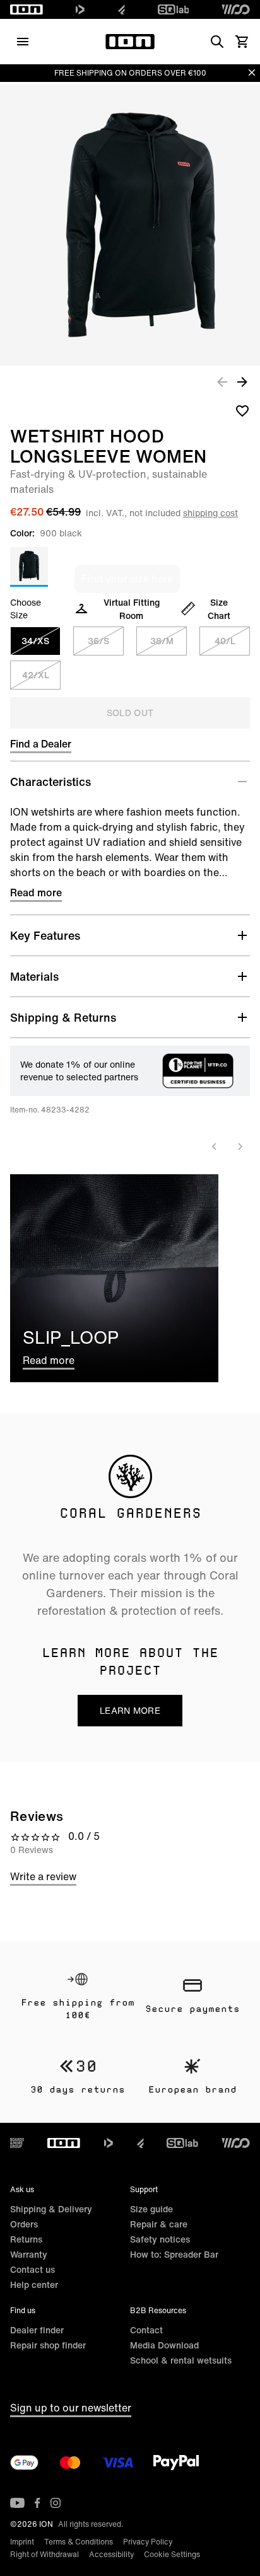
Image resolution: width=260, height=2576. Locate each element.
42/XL (36, 675)
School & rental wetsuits (181, 2360)
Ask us (22, 2189)
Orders (24, 2224)
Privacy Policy (148, 2542)
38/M (162, 641)
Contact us (32, 2269)
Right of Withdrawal (44, 2554)
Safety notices (160, 2239)
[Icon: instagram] (56, 2503)
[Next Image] (242, 381)
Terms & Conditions (79, 2542)
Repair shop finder (48, 2345)
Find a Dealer (41, 744)
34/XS (35, 641)
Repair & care (159, 2224)
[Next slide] (240, 1146)
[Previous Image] (222, 381)
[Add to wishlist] (242, 410)
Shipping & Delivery (51, 2209)
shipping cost (210, 513)
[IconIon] (27, 9)
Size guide (151, 2209)
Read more (36, 892)
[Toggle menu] (23, 42)
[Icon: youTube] (17, 2503)
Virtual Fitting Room (132, 609)
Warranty (29, 2254)
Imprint (22, 2542)
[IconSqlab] (174, 9)
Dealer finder (37, 2330)
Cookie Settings (172, 2554)
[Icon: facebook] (38, 2503)
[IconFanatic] (121, 9)
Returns (26, 2239)
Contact (146, 2330)
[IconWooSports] (236, 9)
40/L (225, 641)
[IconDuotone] (80, 9)
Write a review (43, 1876)
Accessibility (111, 2554)
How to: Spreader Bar (174, 2254)
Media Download (164, 2345)
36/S (98, 641)
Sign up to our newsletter (71, 2408)
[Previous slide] (215, 1146)
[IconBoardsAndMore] (17, 2143)
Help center (34, 2284)
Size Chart (219, 609)
